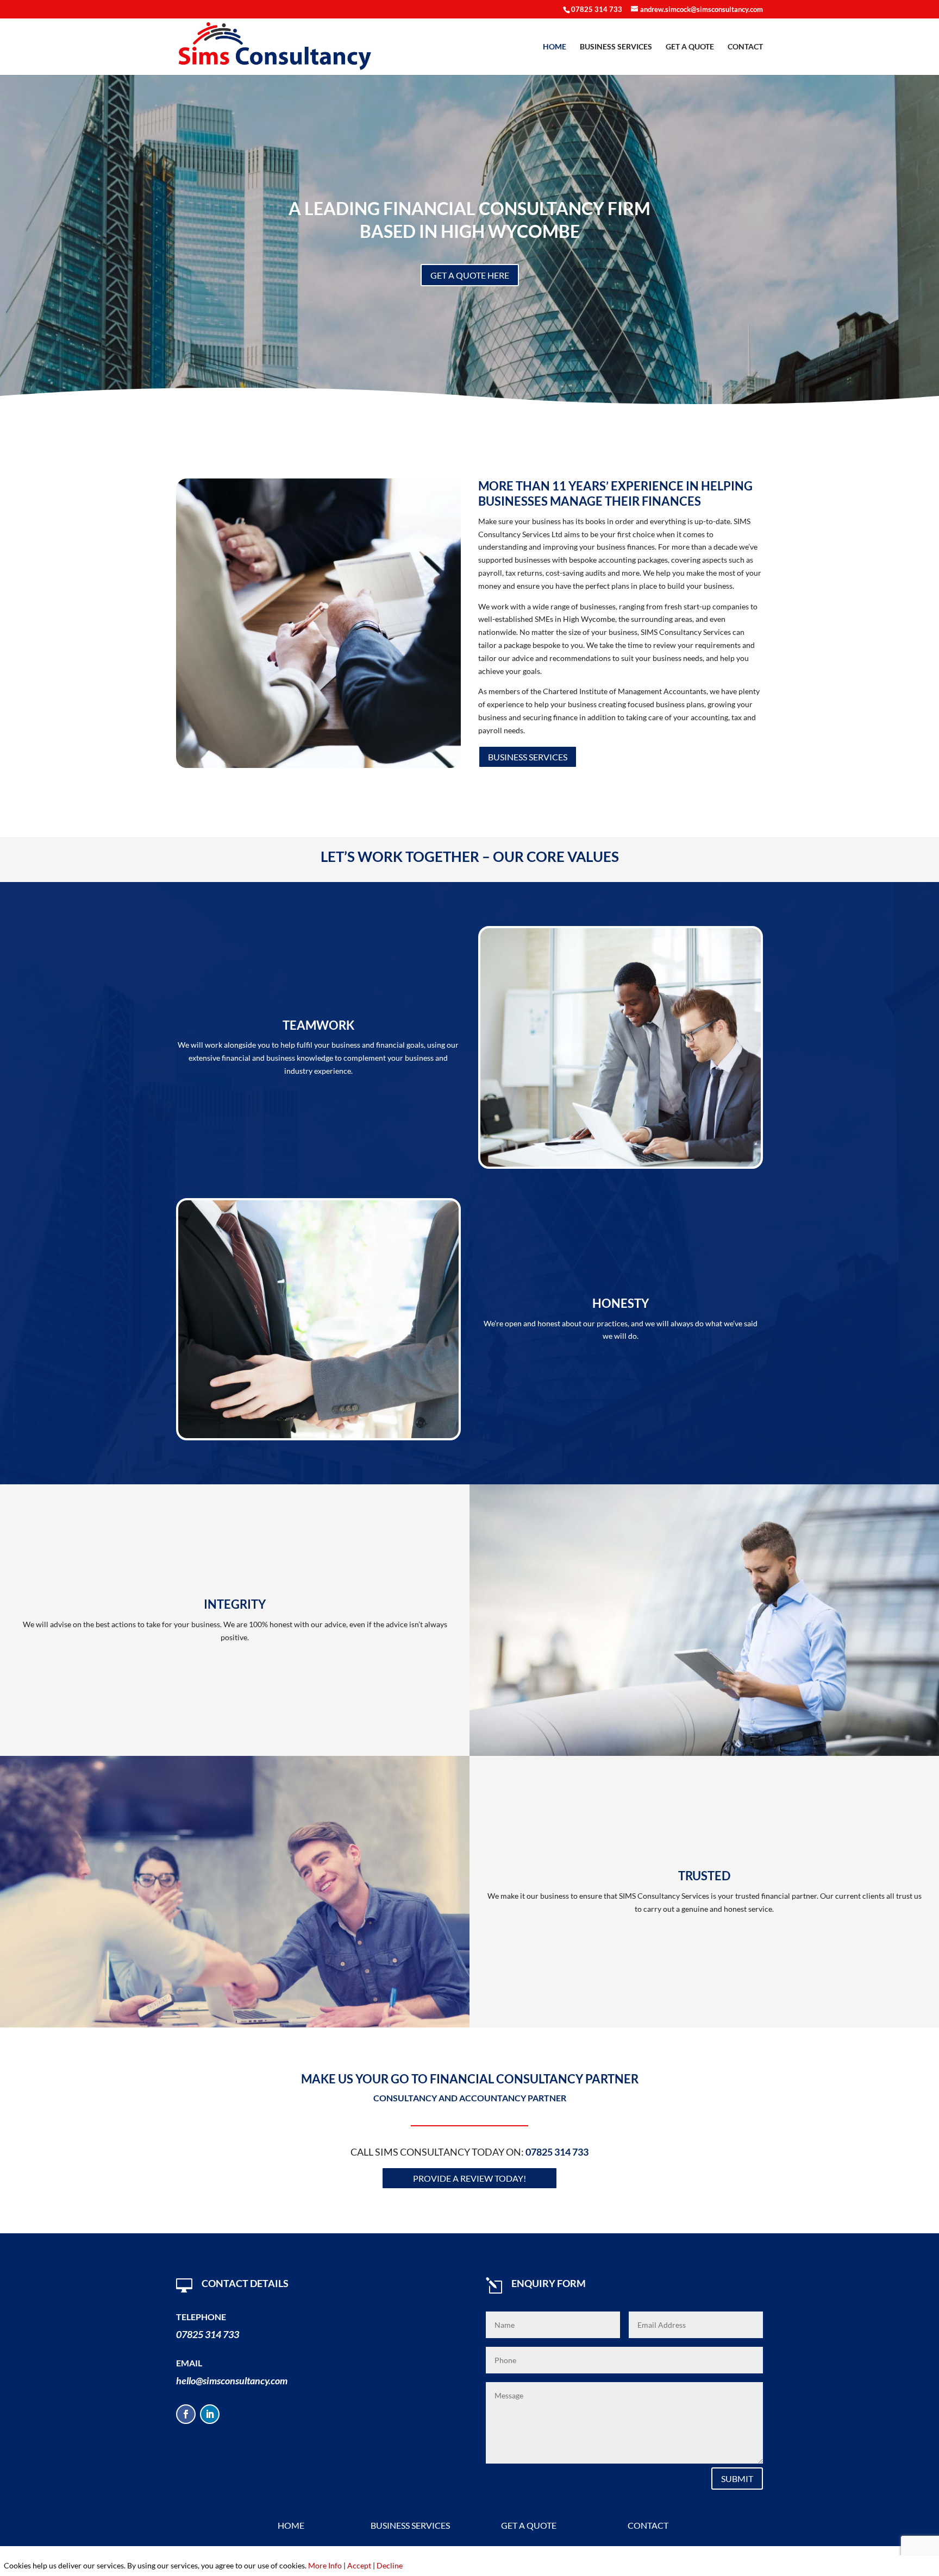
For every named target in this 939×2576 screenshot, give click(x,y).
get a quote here (470, 275)
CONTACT (745, 47)
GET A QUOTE (690, 47)
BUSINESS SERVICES (616, 47)
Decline (390, 2565)
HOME (555, 47)
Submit (737, 2479)
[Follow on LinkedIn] (210, 2414)
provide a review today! (469, 2178)
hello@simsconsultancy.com (232, 2380)
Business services (528, 757)
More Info (325, 2565)
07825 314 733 (597, 9)
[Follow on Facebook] (186, 2414)
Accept (359, 2565)
